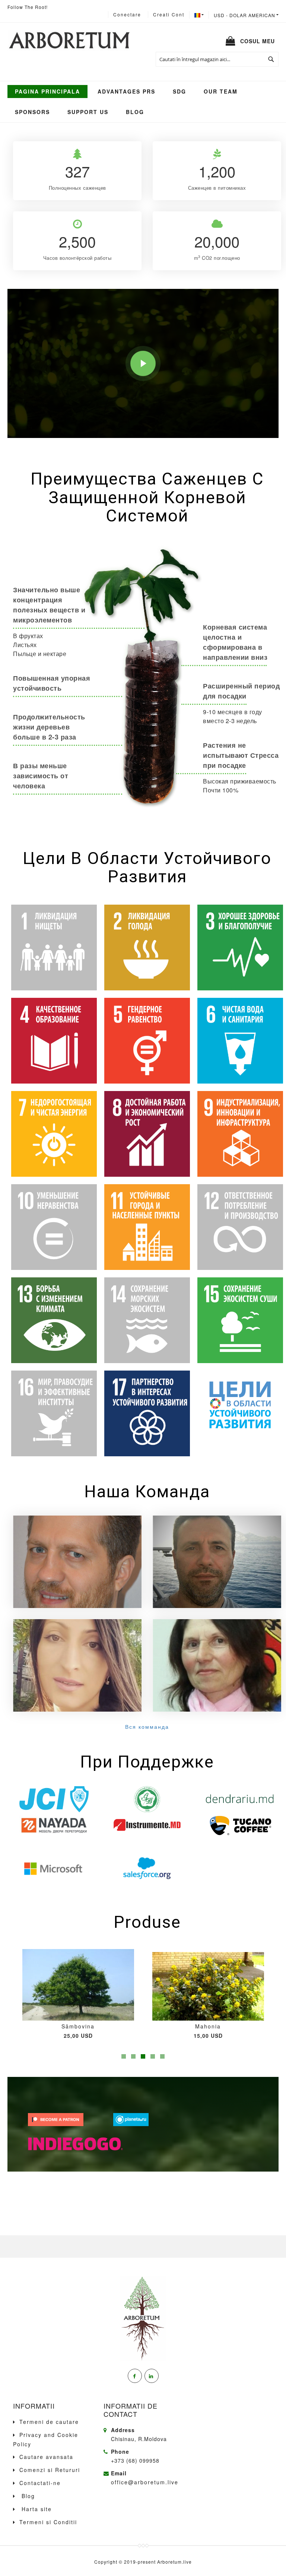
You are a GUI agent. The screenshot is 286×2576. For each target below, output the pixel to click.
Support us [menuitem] (88, 112)
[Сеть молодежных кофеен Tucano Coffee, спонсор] (240, 1825)
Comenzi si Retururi (50, 2470)
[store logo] (69, 41)
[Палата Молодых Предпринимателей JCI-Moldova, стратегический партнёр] (54, 1799)
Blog (27, 2496)
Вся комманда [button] (147, 1727)
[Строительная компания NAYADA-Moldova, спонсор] (54, 1825)
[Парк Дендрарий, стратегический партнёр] (240, 1799)
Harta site (36, 2509)
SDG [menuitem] (179, 91)
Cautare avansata (46, 2457)
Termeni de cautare (49, 2422)
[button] (246, 15)
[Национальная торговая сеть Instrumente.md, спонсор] (147, 1825)
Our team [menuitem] (221, 91)
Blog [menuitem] (135, 112)
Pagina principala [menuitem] (47, 91)
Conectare (127, 14)
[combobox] (217, 59)
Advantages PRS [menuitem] (126, 91)
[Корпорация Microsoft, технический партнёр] (54, 1868)
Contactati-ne (40, 2483)
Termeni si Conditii (48, 2522)
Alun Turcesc (208, 2026)
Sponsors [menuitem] (32, 112)
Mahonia (78, 2026)
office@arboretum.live (145, 2482)
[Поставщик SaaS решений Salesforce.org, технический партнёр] (147, 1868)
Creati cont (169, 14)
